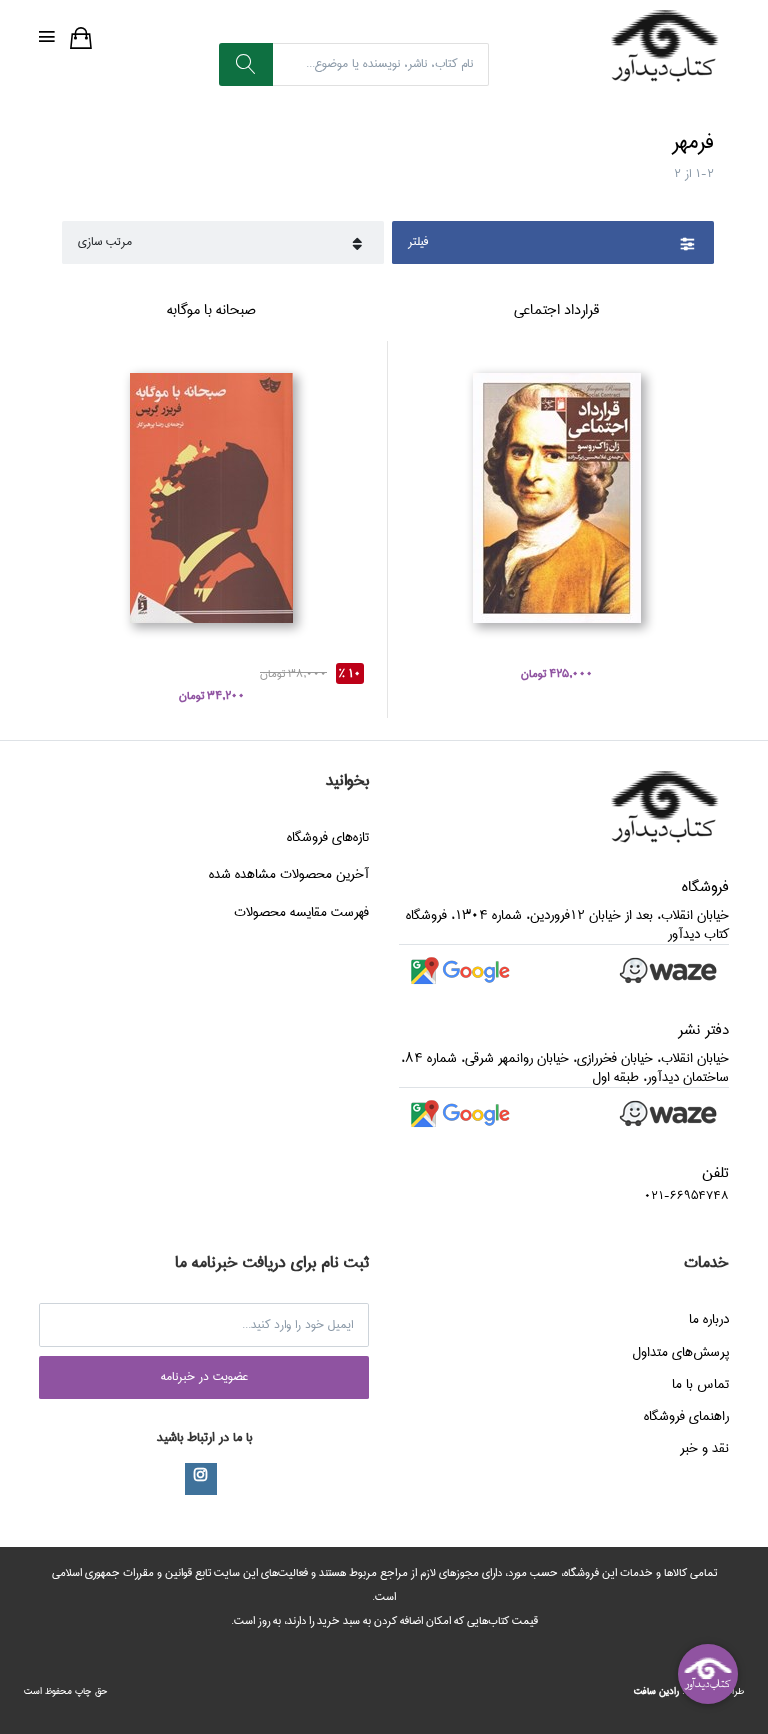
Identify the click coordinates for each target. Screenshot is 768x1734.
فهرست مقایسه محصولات (301, 912)
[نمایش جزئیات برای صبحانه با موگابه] (211, 498)
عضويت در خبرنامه (204, 1376)
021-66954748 (686, 1195)
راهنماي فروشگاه (686, 1416)
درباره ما (709, 1319)
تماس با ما (700, 1384)
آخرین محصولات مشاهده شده (289, 874)
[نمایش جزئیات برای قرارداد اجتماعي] (556, 498)
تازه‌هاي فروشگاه (328, 837)
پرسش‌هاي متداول (680, 1352)
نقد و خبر (704, 1448)
